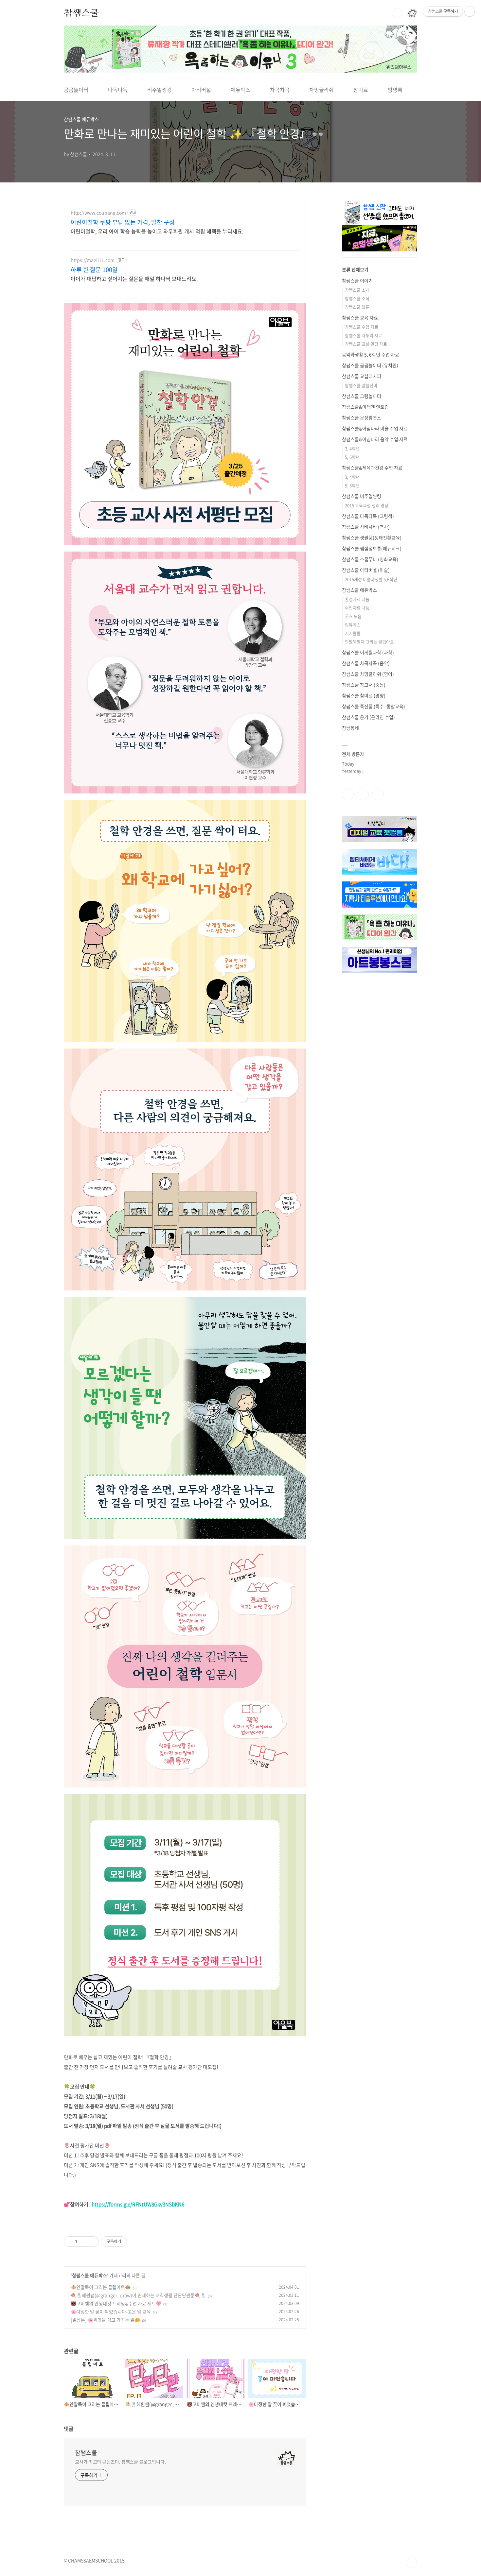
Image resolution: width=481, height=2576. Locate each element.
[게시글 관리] (91, 2242)
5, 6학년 (352, 457)
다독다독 (118, 90)
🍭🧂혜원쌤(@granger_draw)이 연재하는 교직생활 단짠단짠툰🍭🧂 (138, 2295)
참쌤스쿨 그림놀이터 (362, 396)
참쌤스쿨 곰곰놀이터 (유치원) (370, 365)
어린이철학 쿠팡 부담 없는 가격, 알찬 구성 (123, 222)
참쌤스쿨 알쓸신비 (361, 385)
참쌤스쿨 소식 (357, 298)
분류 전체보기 (355, 269)
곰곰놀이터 (76, 90)
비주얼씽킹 (160, 90)
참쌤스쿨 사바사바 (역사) (366, 527)
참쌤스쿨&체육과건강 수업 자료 (372, 468)
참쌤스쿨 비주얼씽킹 (362, 496)
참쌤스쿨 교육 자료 (360, 317)
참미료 (361, 90)
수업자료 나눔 (357, 608)
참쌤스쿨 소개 (357, 290)
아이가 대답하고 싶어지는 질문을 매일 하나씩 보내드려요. (134, 278)
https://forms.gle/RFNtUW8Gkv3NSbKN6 (138, 2204)
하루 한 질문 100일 (94, 270)
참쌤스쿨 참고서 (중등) (364, 685)
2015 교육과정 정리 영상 (367, 505)
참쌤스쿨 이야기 (357, 281)
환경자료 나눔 (357, 599)
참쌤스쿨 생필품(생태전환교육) (372, 537)
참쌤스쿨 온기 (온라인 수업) (368, 717)
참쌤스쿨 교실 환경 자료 (366, 344)
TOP (412, 2563)
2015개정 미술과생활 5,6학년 (371, 579)
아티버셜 (201, 90)
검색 (397, 13)
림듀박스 (353, 625)
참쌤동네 (350, 728)
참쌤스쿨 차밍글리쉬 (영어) (368, 674)
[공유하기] (83, 2242)
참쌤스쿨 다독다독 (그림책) (368, 516)
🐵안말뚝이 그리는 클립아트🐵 (101, 2287)
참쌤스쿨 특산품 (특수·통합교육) (374, 706)
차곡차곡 (280, 90)
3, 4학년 (352, 448)
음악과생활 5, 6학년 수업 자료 (371, 354)
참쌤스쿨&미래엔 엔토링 (365, 407)
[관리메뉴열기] (470, 11)
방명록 (395, 90)
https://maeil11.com (93, 260)
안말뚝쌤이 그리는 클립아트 (369, 642)
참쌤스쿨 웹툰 (357, 307)
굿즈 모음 (353, 616)
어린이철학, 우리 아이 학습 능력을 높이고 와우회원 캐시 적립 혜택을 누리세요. (157, 231)
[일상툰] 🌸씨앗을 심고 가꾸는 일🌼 (105, 2320)
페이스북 (348, 794)
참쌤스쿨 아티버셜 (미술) (366, 570)
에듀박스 (240, 90)
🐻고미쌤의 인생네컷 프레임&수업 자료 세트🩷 (116, 2303)
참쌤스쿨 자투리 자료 (364, 335)
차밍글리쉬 (321, 90)
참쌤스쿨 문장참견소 (362, 418)
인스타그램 (363, 794)
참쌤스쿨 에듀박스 (89, 2275)
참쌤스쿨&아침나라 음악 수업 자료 (375, 439)
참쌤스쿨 (81, 13)
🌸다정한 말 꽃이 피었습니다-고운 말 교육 (111, 2312)
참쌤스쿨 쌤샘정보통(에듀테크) (372, 548)
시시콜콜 (353, 633)
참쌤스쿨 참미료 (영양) (364, 695)
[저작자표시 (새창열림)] (130, 2242)
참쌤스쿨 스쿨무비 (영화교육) (370, 559)
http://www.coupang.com (98, 213)
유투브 (378, 794)
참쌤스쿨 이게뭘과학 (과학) (368, 652)
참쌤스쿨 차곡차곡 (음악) (366, 663)
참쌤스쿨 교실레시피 (362, 376)
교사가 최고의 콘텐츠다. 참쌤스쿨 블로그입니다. (120, 2462)
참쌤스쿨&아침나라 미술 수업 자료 (375, 428)
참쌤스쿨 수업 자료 (362, 327)
